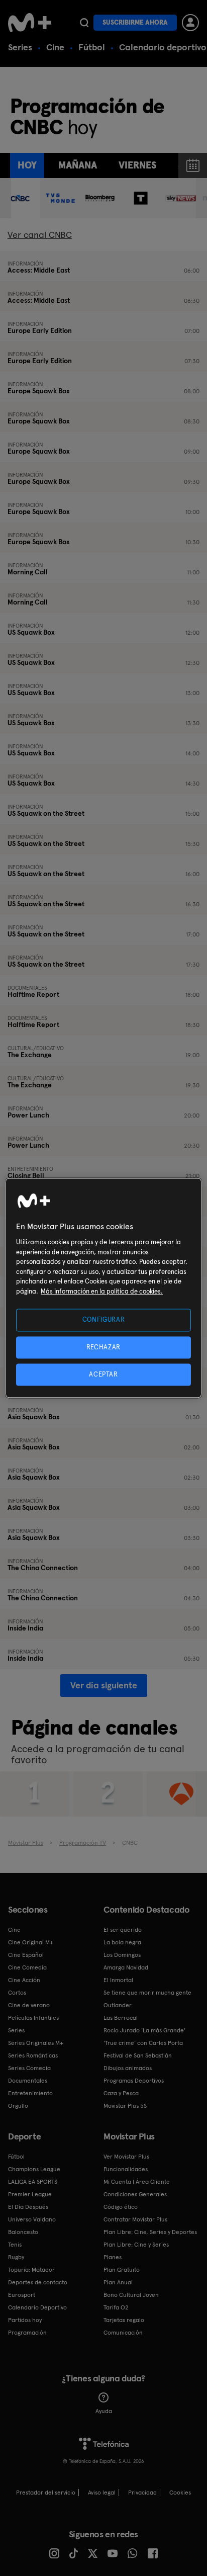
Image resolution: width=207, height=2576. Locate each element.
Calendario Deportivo (37, 2307)
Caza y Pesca (121, 2093)
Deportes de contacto (38, 2282)
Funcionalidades (126, 2169)
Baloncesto (23, 2232)
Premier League (30, 2194)
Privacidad (142, 2493)
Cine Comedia (27, 1967)
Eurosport (22, 2295)
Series (20, 47)
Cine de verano (29, 2005)
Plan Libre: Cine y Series (136, 2245)
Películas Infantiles (33, 2018)
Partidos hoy (25, 2320)
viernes (137, 165)
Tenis (15, 2245)
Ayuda (104, 2411)
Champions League (34, 2169)
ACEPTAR (103, 1374)
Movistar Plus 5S (125, 2106)
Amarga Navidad (126, 1967)
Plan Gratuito (122, 2270)
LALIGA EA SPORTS (33, 2182)
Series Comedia (29, 2068)
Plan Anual (118, 2282)
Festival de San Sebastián (138, 2055)
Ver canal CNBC (40, 235)
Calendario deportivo (163, 47)
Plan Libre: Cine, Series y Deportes (150, 2232)
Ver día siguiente (104, 1685)
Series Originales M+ (36, 2043)
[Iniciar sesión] (190, 23)
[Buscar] (84, 23)
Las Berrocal (121, 2018)
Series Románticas (33, 2055)
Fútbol (92, 47)
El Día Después (28, 2207)
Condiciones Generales (135, 2194)
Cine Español (26, 1955)
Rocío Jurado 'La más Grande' (144, 2030)
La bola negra (122, 1942)
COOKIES (180, 2493)
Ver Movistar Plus (126, 2157)
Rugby (16, 2257)
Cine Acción (24, 1980)
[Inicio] (30, 23)
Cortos (17, 1993)
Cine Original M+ (31, 1942)
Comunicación (123, 2333)
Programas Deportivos (134, 2081)
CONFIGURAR (104, 1320)
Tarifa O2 (116, 2307)
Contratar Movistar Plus (135, 2219)
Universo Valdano (32, 2219)
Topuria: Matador (31, 2270)
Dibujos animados (128, 2068)
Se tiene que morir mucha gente (147, 1993)
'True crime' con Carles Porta (143, 2043)
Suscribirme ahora (135, 22)
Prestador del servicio (46, 2493)
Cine (55, 47)
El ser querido (123, 1930)
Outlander (118, 2005)
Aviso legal (102, 2493)
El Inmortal (118, 1980)
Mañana (78, 165)
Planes (113, 2257)
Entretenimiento (30, 2093)
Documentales (28, 2081)
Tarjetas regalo (124, 2320)
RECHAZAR (103, 1347)
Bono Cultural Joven (131, 2295)
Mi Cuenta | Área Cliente (137, 2182)
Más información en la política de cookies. (102, 1291)
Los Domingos (122, 1955)
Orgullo (18, 2106)
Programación (27, 2333)
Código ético (121, 2207)
